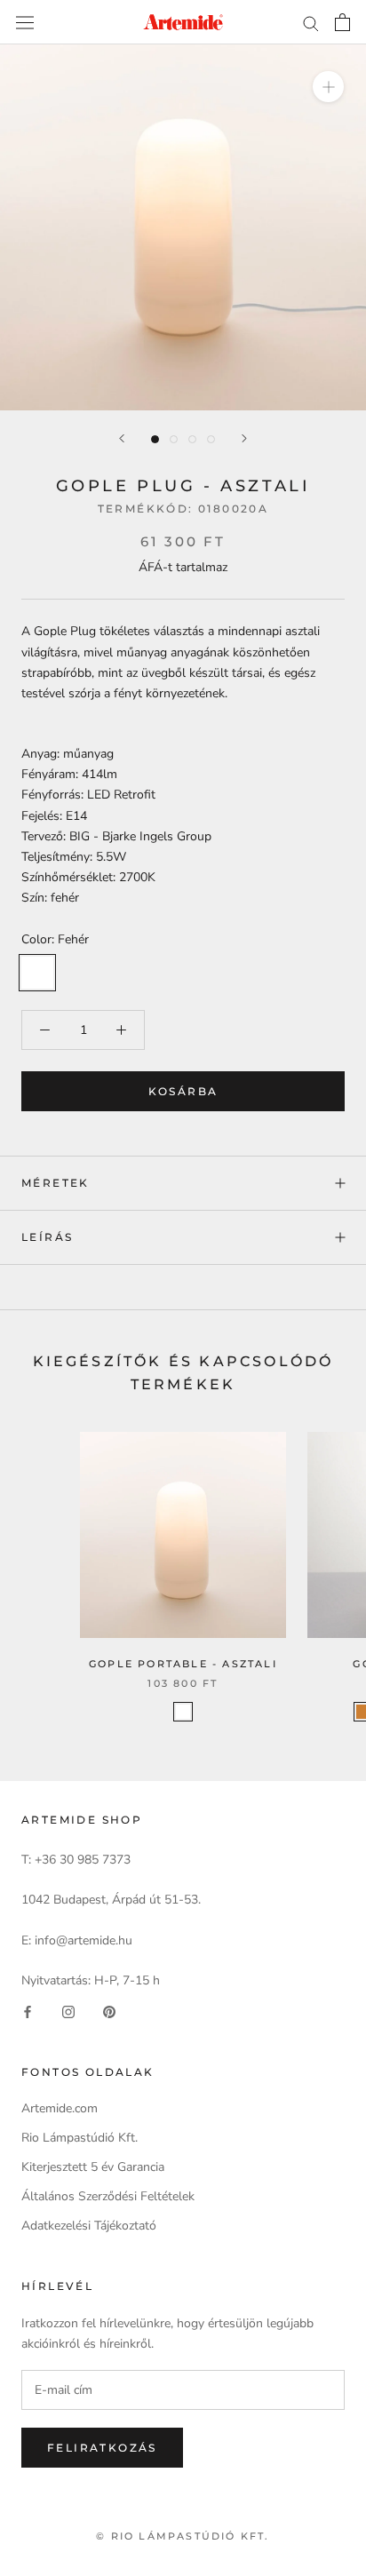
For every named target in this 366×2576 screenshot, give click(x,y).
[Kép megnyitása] (155, 439)
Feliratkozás (102, 2448)
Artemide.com (60, 2108)
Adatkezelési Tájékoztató (89, 2226)
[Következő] (244, 438)
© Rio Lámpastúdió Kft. (183, 2536)
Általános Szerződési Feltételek (108, 2196)
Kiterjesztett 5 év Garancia (93, 2167)
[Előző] (122, 438)
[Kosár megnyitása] (342, 22)
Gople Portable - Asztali (183, 1664)
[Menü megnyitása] (25, 22)
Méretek (56, 1183)
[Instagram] (68, 2011)
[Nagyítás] (328, 87)
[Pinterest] (109, 2011)
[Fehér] (183, 1712)
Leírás (47, 1237)
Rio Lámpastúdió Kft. (80, 2138)
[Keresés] (311, 23)
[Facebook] (28, 2011)
